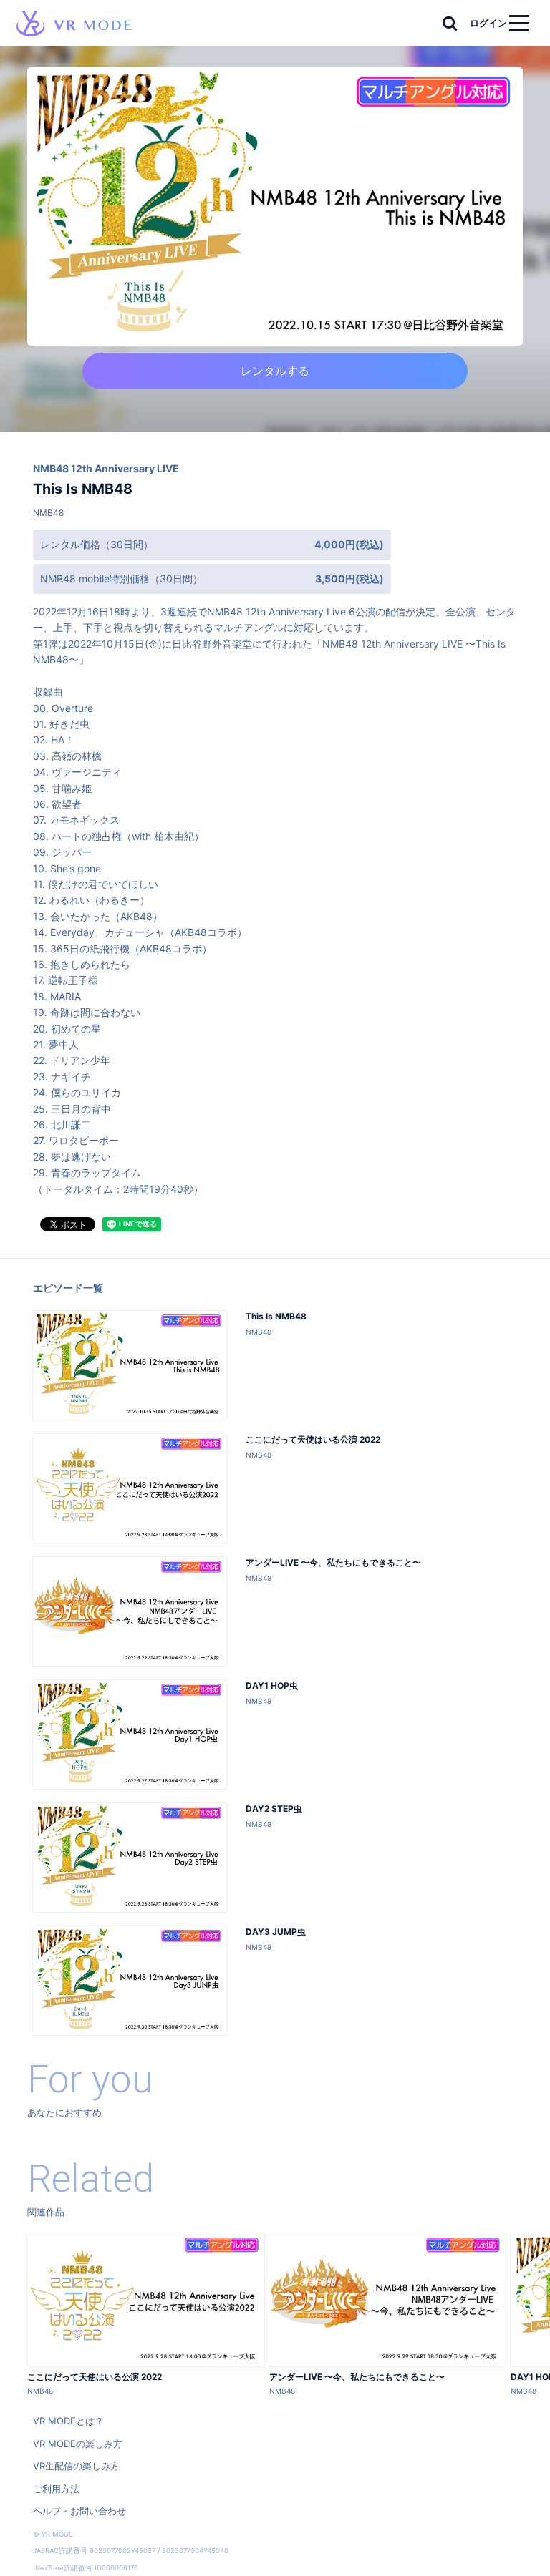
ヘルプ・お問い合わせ (79, 2511)
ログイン (488, 23)
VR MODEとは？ (68, 2421)
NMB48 (48, 513)
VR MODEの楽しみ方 (78, 2444)
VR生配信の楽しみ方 (76, 2466)
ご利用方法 (56, 2489)
